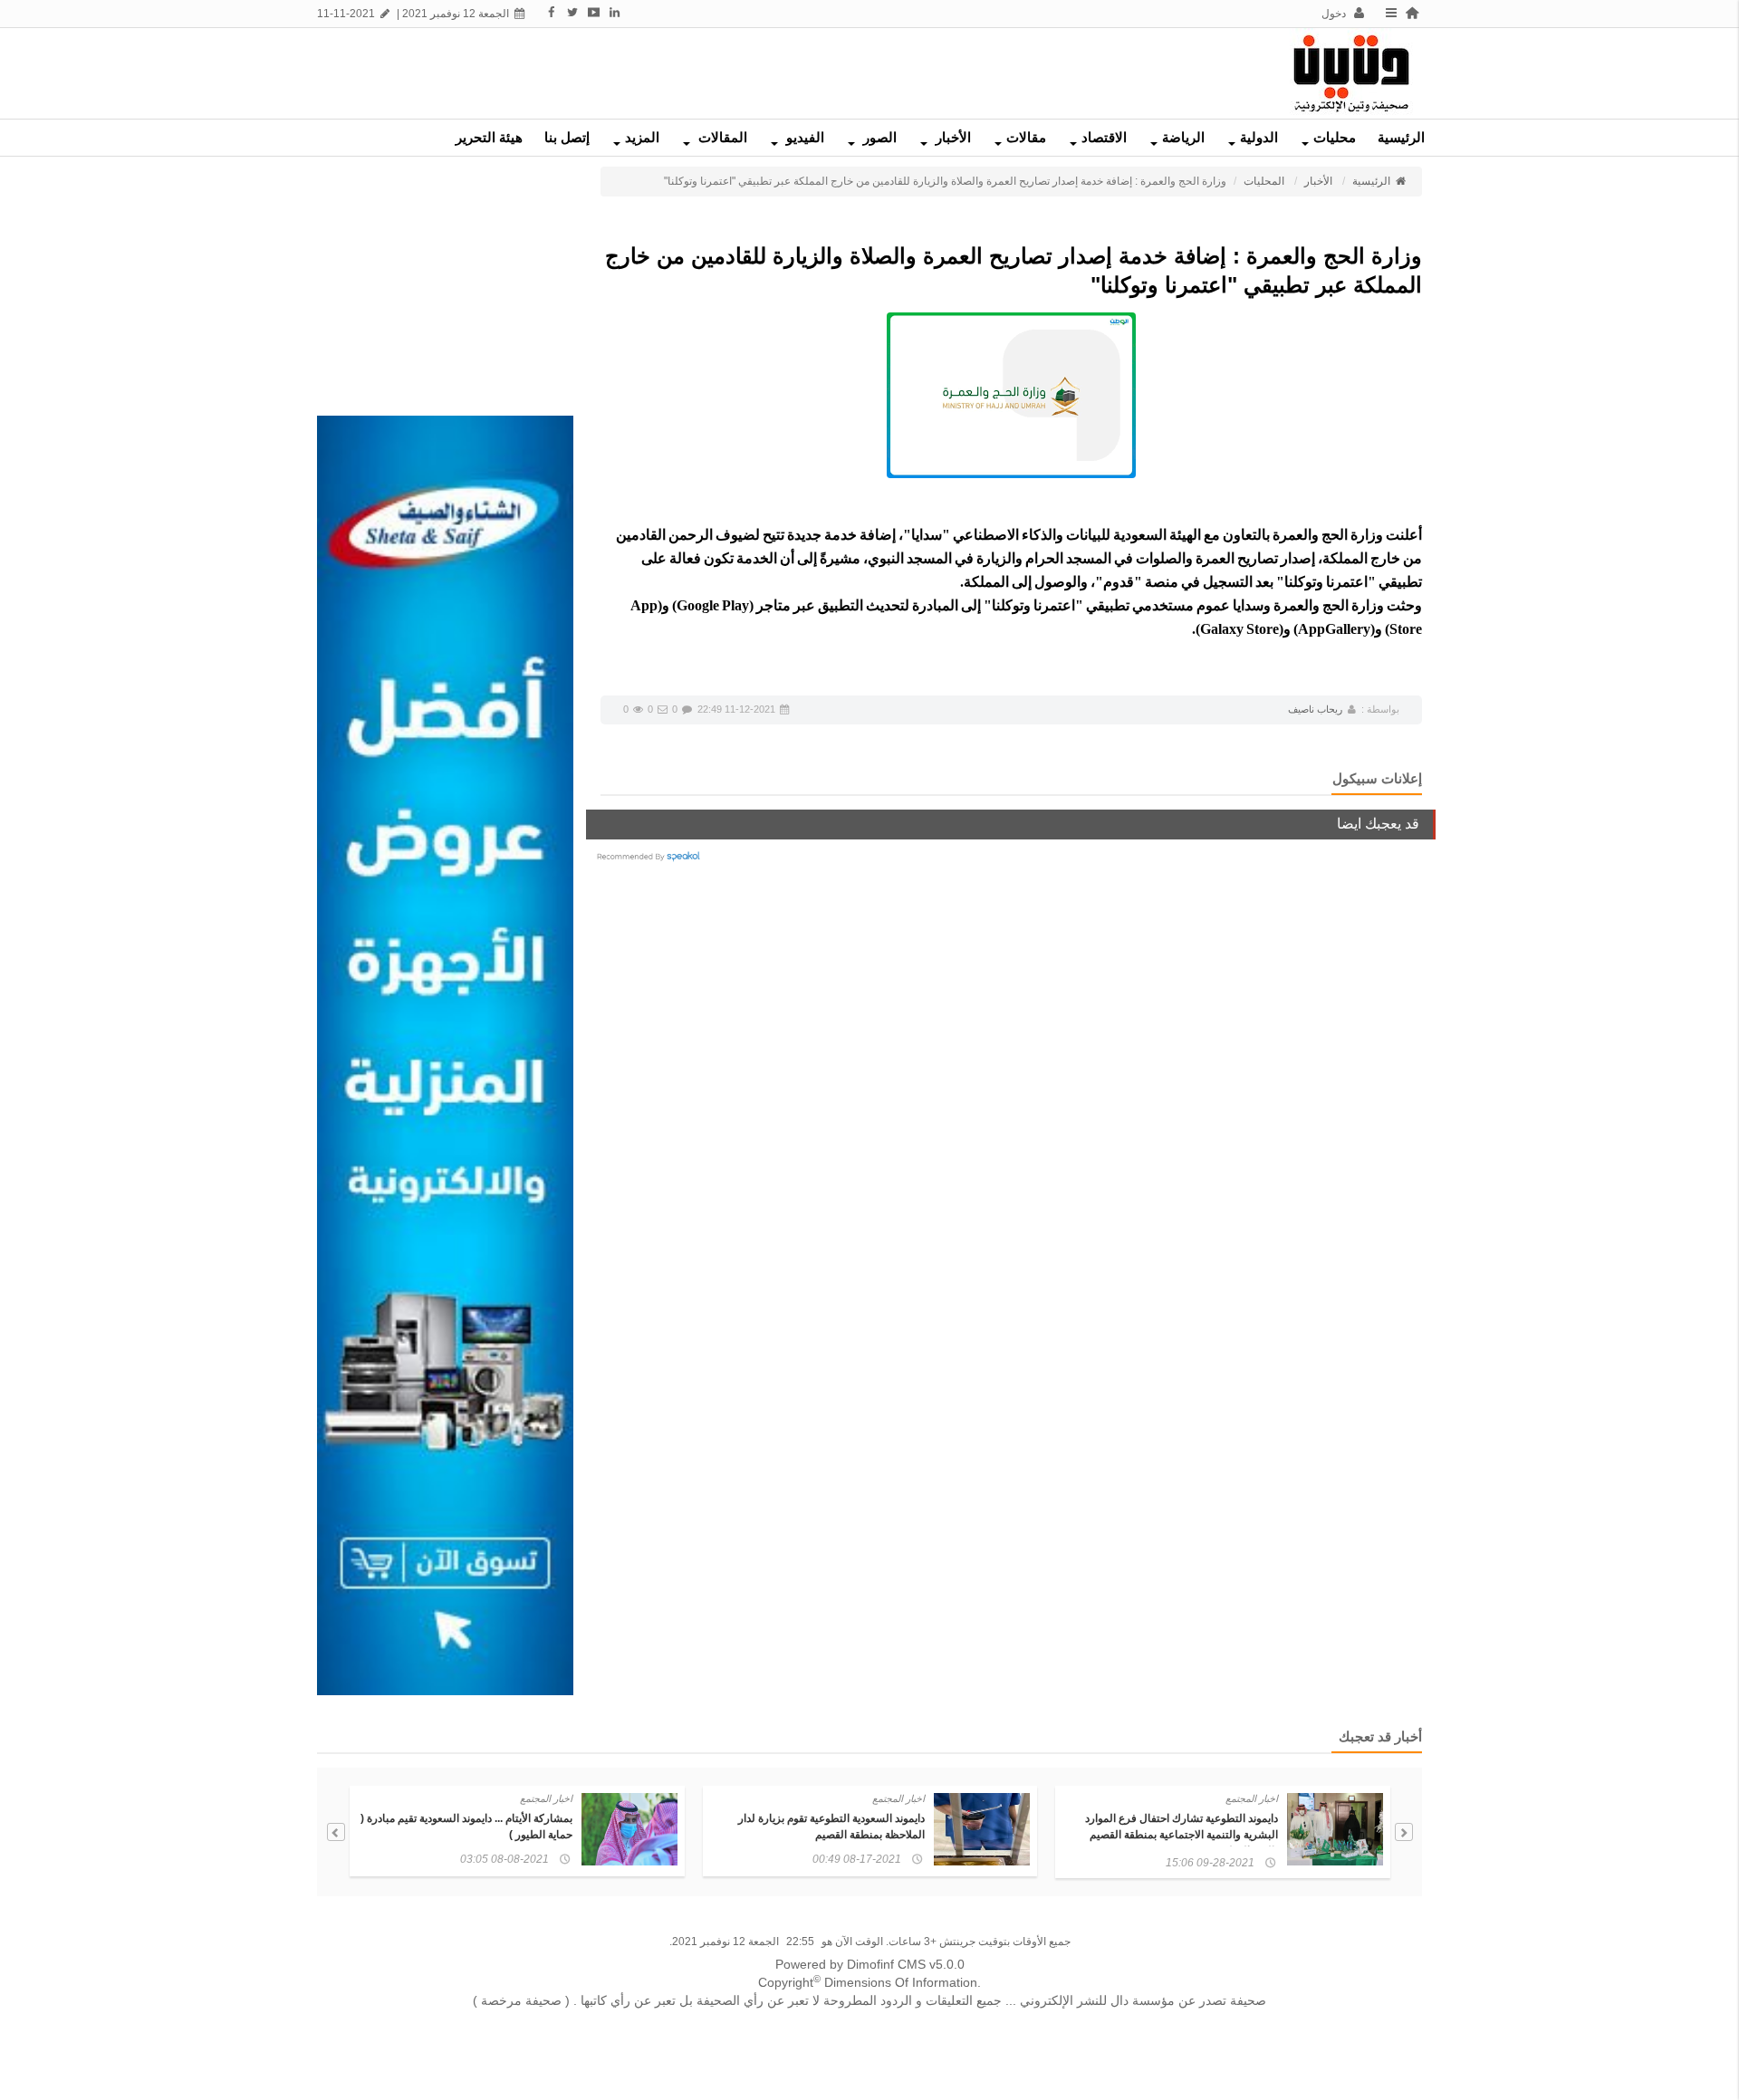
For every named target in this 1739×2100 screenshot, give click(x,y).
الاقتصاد (1104, 138)
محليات (1335, 138)
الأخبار (1318, 181)
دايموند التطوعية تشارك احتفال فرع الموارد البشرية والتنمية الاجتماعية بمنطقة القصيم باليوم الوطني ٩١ (1182, 1835)
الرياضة (1183, 138)
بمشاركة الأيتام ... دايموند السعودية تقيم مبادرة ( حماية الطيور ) (466, 1827)
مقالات (1026, 138)
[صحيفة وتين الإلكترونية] (1351, 72)
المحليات (1264, 181)
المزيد (642, 138)
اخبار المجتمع (1252, 1798)
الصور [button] (878, 138)
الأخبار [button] (951, 138)
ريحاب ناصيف (1315, 709)
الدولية (1259, 138)
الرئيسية (1401, 138)
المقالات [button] (721, 138)
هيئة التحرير (489, 138)
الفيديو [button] (803, 138)
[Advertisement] (666, 69)
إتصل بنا (567, 138)
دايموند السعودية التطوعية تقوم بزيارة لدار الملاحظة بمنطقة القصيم (831, 1827)
